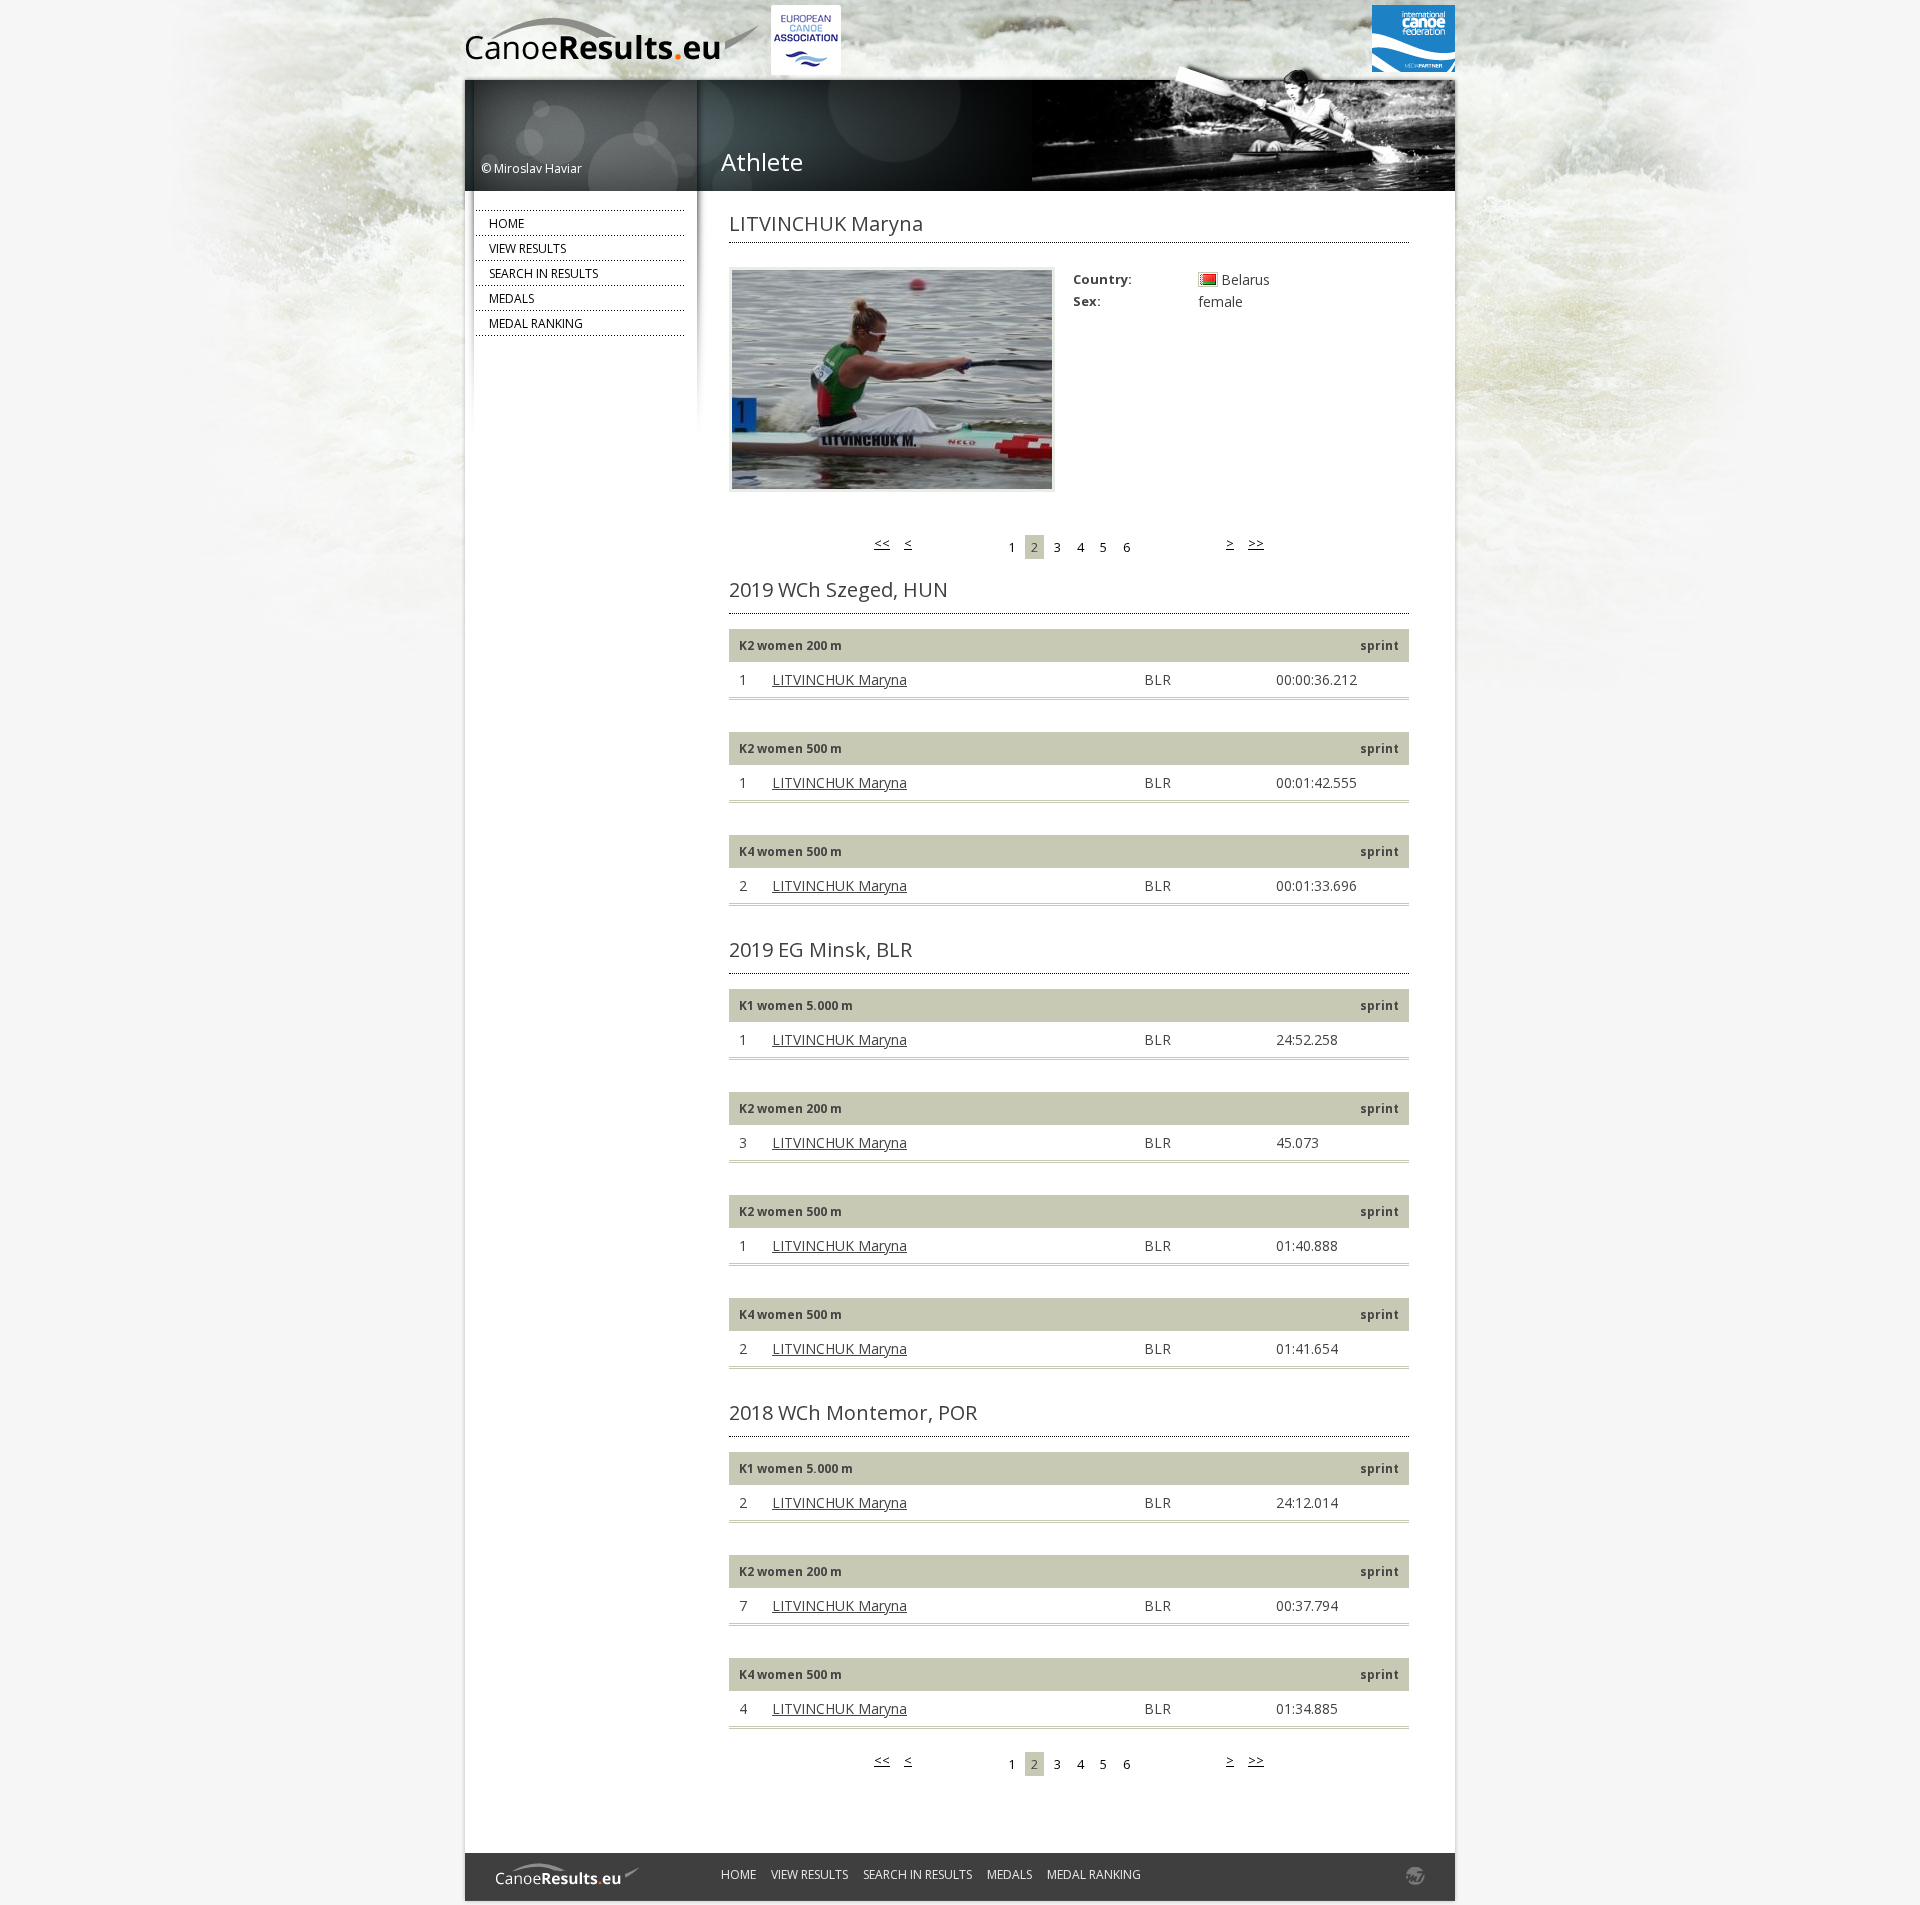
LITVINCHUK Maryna (839, 679)
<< (882, 543)
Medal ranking (536, 323)
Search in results (543, 273)
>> (1256, 543)
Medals (511, 298)
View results (527, 248)
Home (506, 223)
